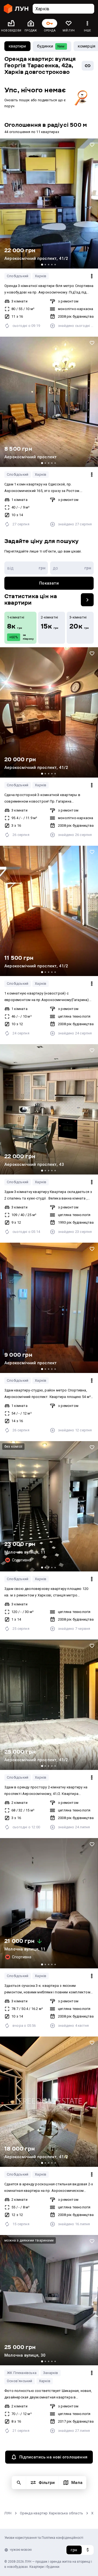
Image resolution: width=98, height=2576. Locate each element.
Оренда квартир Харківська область (52, 2513)
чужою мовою (21, 2550)
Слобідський (18, 276)
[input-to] (72, 568)
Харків (41, 276)
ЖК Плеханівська (22, 2373)
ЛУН (8, 2513)
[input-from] (26, 568)
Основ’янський (20, 2381)
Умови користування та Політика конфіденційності (44, 2538)
